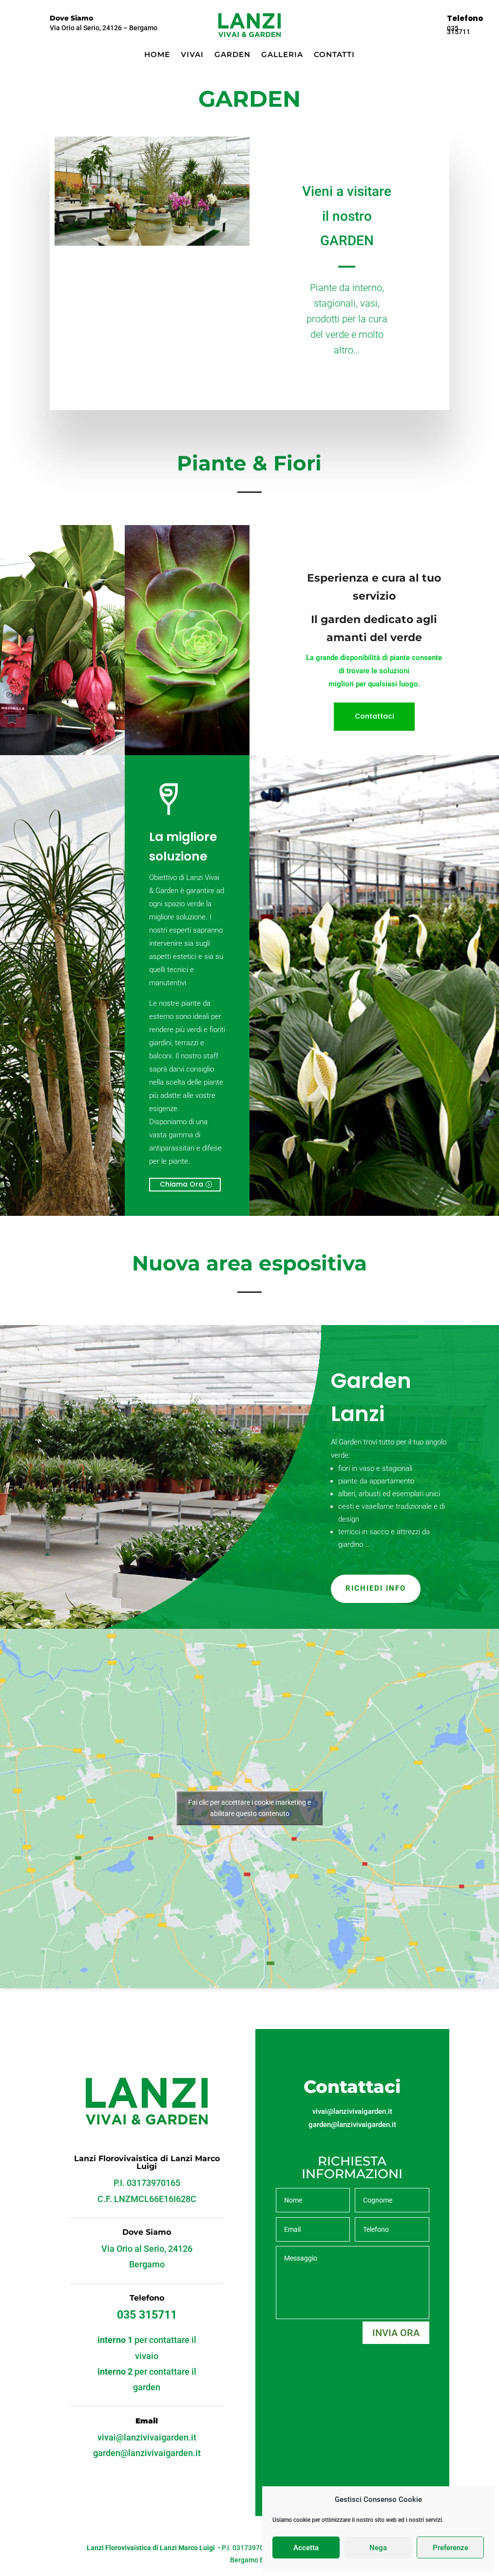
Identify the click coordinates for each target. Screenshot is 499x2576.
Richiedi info (376, 1588)
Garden (232, 55)
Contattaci (374, 716)
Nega (378, 2548)
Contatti (334, 55)
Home (157, 55)
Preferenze (451, 2548)
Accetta (306, 2548)
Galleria (282, 55)
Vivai (192, 55)
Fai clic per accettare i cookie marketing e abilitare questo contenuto (249, 1808)
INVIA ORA (396, 2333)
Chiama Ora (182, 1184)
